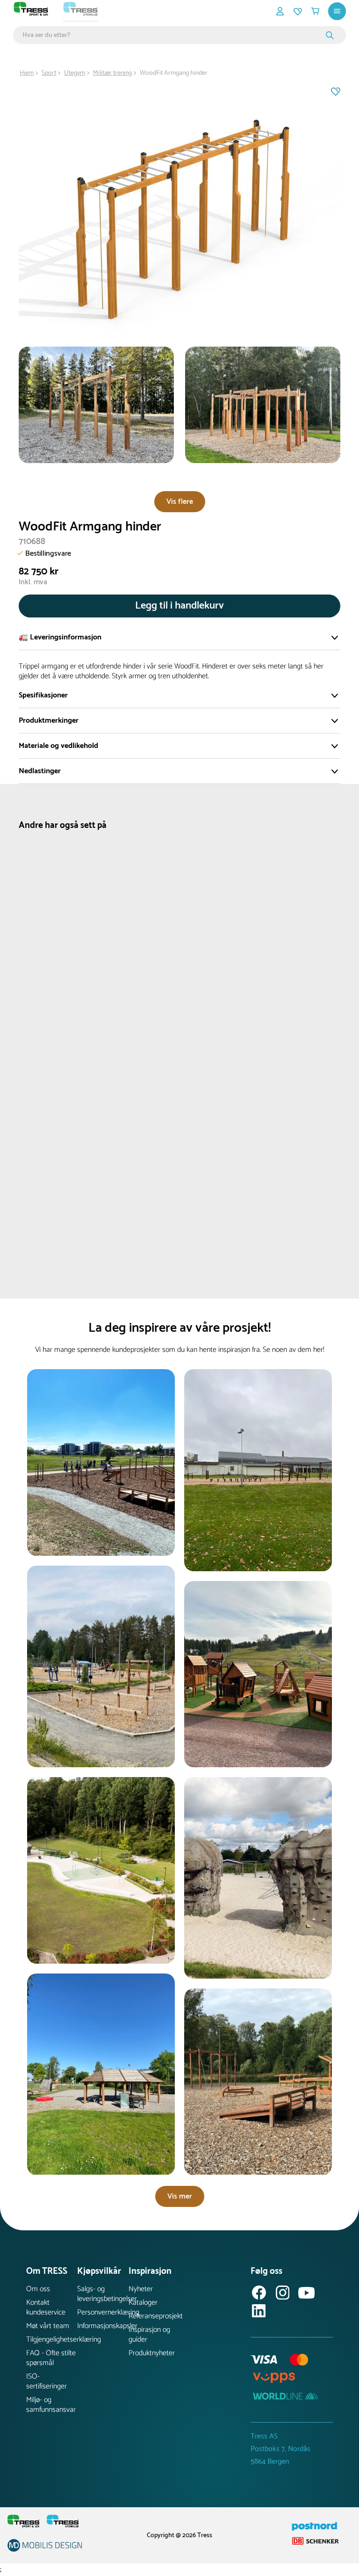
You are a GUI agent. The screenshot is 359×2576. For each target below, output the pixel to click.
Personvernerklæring (103, 2312)
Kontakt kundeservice (46, 2308)
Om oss (38, 2289)
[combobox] (173, 35)
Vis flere (180, 502)
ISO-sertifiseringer (47, 2381)
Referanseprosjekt (154, 2316)
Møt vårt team (48, 2326)
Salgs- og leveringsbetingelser (103, 2294)
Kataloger (143, 2303)
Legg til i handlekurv (179, 606)
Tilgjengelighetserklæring (52, 2340)
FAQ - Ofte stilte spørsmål (51, 2358)
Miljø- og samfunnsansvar (51, 2405)
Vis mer (180, 2196)
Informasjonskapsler (103, 2326)
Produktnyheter (152, 2353)
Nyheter (141, 2289)
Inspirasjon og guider (149, 2335)
